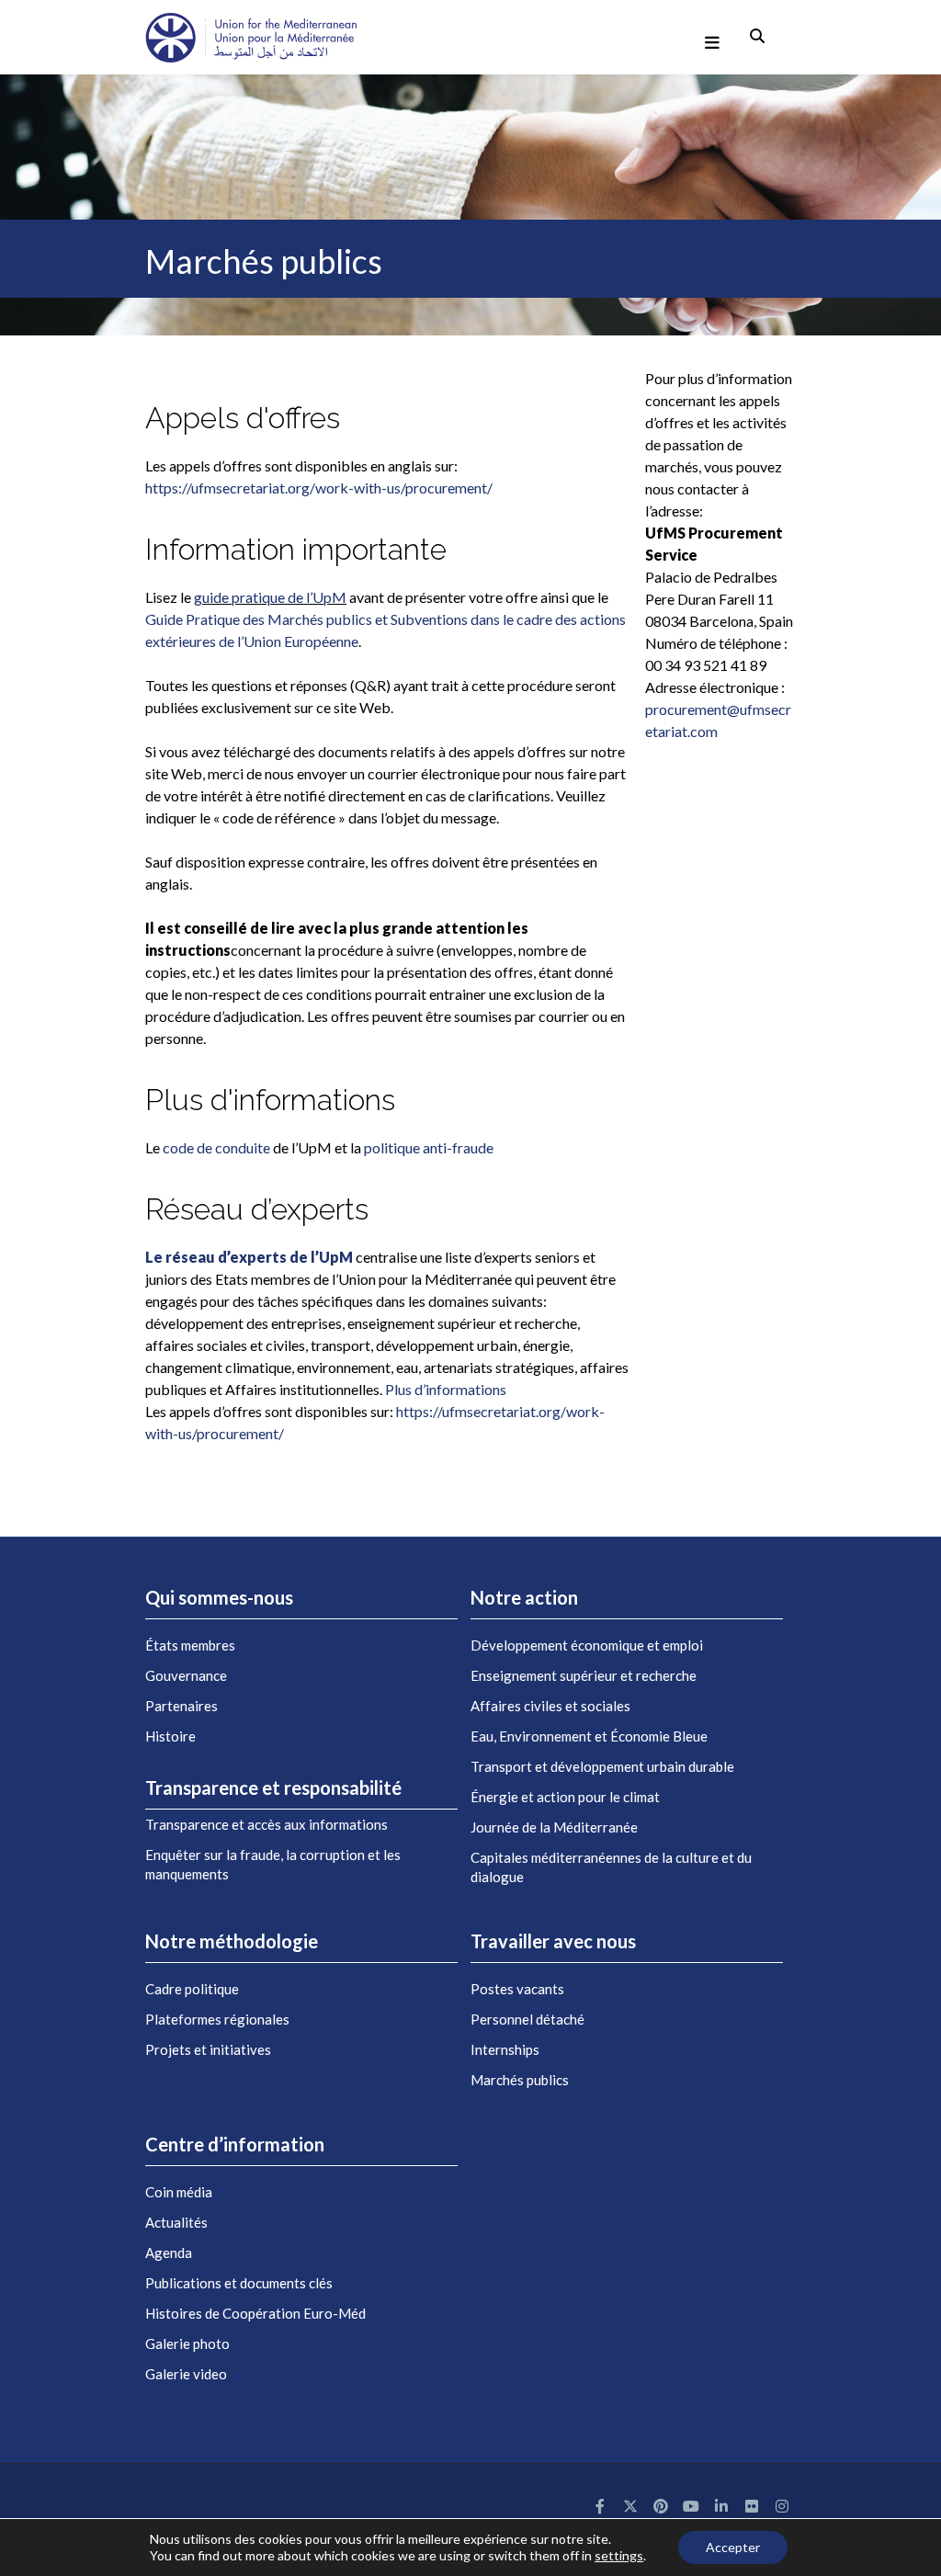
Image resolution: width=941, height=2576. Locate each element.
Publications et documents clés (239, 2283)
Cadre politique (192, 1989)
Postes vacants (517, 1989)
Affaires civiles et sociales (550, 1706)
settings (619, 2555)
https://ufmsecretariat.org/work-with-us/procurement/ (319, 488)
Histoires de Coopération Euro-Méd (255, 2313)
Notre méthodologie (232, 1941)
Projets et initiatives (208, 2049)
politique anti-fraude (429, 1147)
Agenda (169, 2253)
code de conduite (216, 1147)
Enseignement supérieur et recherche (584, 1675)
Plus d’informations (446, 1389)
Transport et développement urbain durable (602, 1766)
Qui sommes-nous (219, 1597)
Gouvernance (186, 1675)
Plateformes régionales (217, 2019)
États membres (190, 1645)
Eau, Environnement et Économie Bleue (589, 1736)
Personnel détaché (527, 2019)
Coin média (179, 2192)
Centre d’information (235, 2144)
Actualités (176, 2222)
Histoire (170, 1736)
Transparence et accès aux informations (266, 1824)
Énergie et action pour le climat (565, 1797)
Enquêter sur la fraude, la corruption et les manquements (273, 1864)
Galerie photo (187, 2343)
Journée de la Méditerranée (554, 1827)
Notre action (524, 1597)
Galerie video (186, 2374)
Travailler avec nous (553, 1941)
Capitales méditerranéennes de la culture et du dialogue (611, 1867)
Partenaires (181, 1706)
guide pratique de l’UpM (270, 597)
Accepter (733, 2547)
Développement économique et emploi (587, 1645)
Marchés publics (520, 2080)
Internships (505, 2049)
